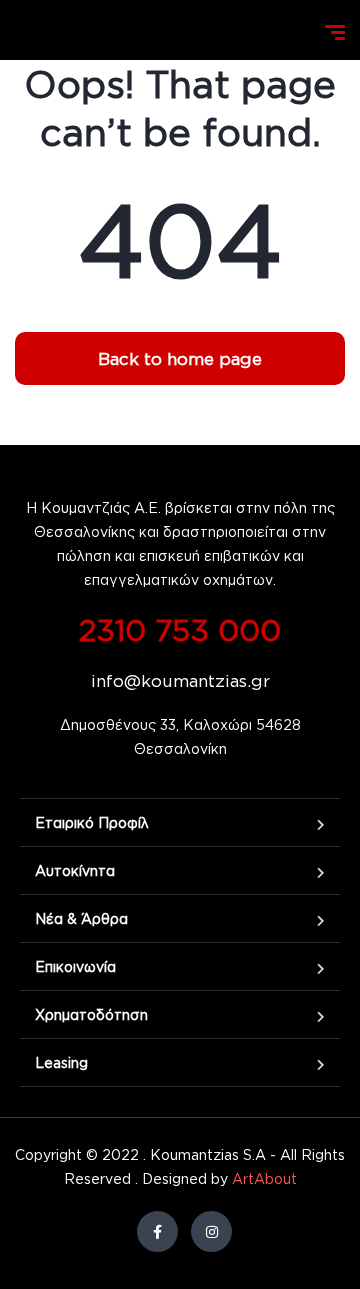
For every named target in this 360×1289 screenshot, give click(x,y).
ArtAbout (264, 1178)
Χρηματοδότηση (91, 1014)
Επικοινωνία (75, 966)
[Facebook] (157, 1231)
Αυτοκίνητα (75, 870)
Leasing (61, 1062)
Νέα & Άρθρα (81, 918)
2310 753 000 (180, 629)
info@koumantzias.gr (180, 680)
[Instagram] (211, 1231)
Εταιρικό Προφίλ (92, 822)
